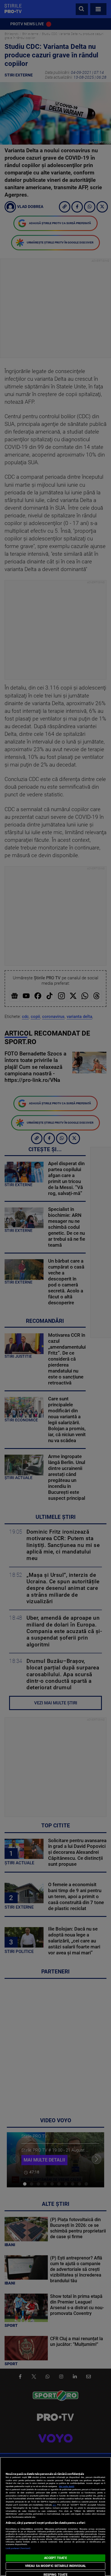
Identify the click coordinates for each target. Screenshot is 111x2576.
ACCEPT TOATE (55, 2558)
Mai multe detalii (67, 2486)
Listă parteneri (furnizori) (18, 2548)
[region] (55, 2516)
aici (54, 2505)
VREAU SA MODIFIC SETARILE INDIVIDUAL (55, 2566)
